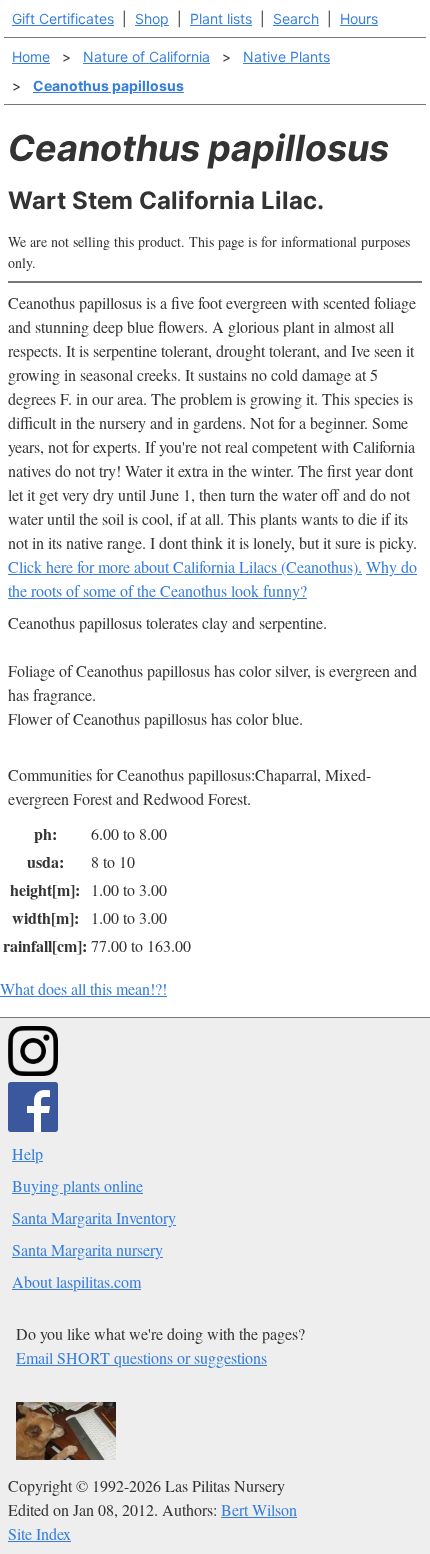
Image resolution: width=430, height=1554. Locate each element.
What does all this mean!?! (83, 988)
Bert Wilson (259, 1509)
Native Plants (286, 56)
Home (31, 56)
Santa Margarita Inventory (94, 1217)
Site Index (39, 1533)
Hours (359, 18)
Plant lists (221, 18)
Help (27, 1153)
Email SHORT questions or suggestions (141, 1357)
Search (296, 18)
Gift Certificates (63, 18)
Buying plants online (77, 1185)
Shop (152, 18)
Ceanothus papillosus (108, 85)
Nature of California (146, 56)
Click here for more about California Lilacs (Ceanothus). (185, 566)
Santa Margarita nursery (87, 1249)
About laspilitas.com (76, 1281)
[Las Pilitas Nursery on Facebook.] (33, 1125)
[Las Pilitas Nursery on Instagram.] (33, 1069)
